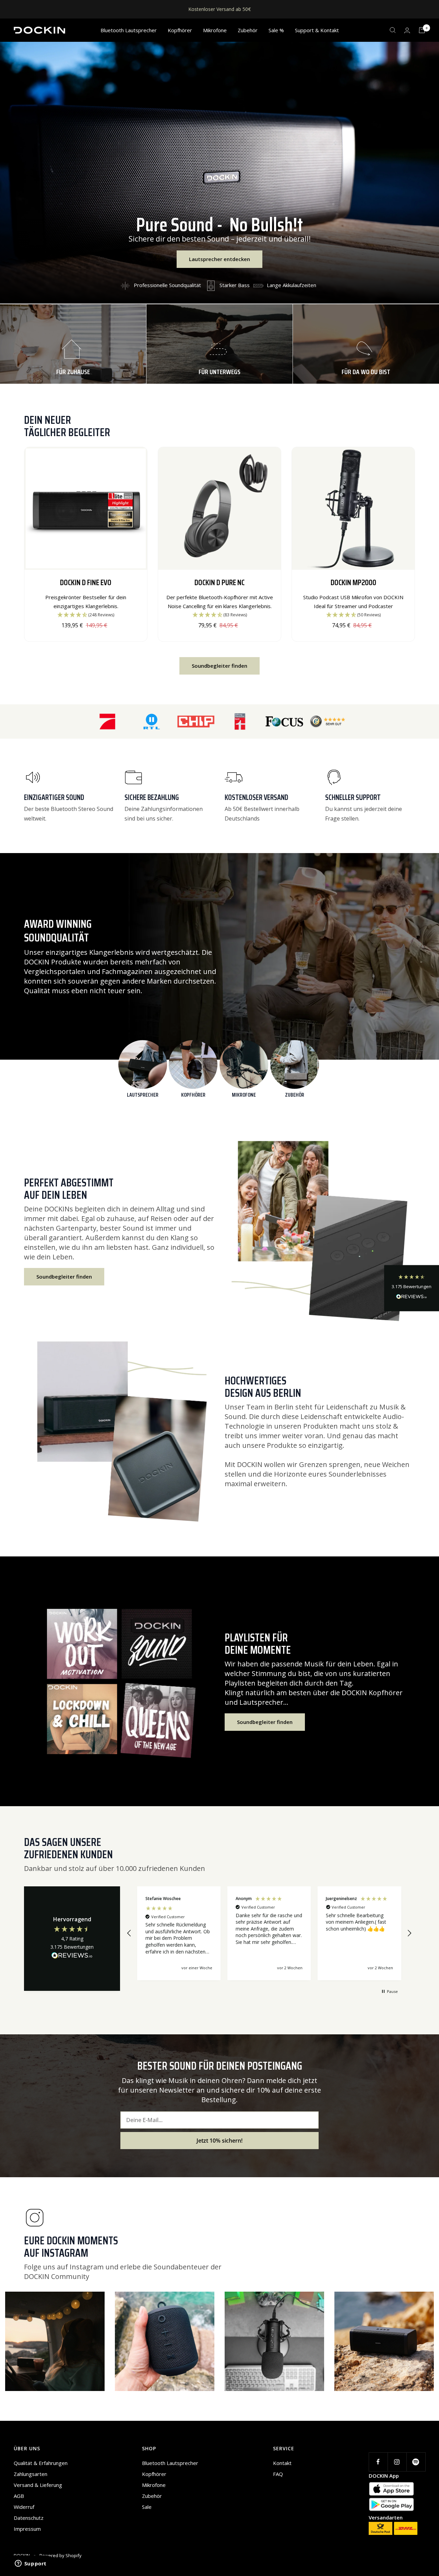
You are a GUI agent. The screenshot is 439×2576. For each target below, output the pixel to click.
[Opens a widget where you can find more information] (31, 2564)
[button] (412, 1288)
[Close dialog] (288, 1196)
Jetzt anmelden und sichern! (220, 1420)
